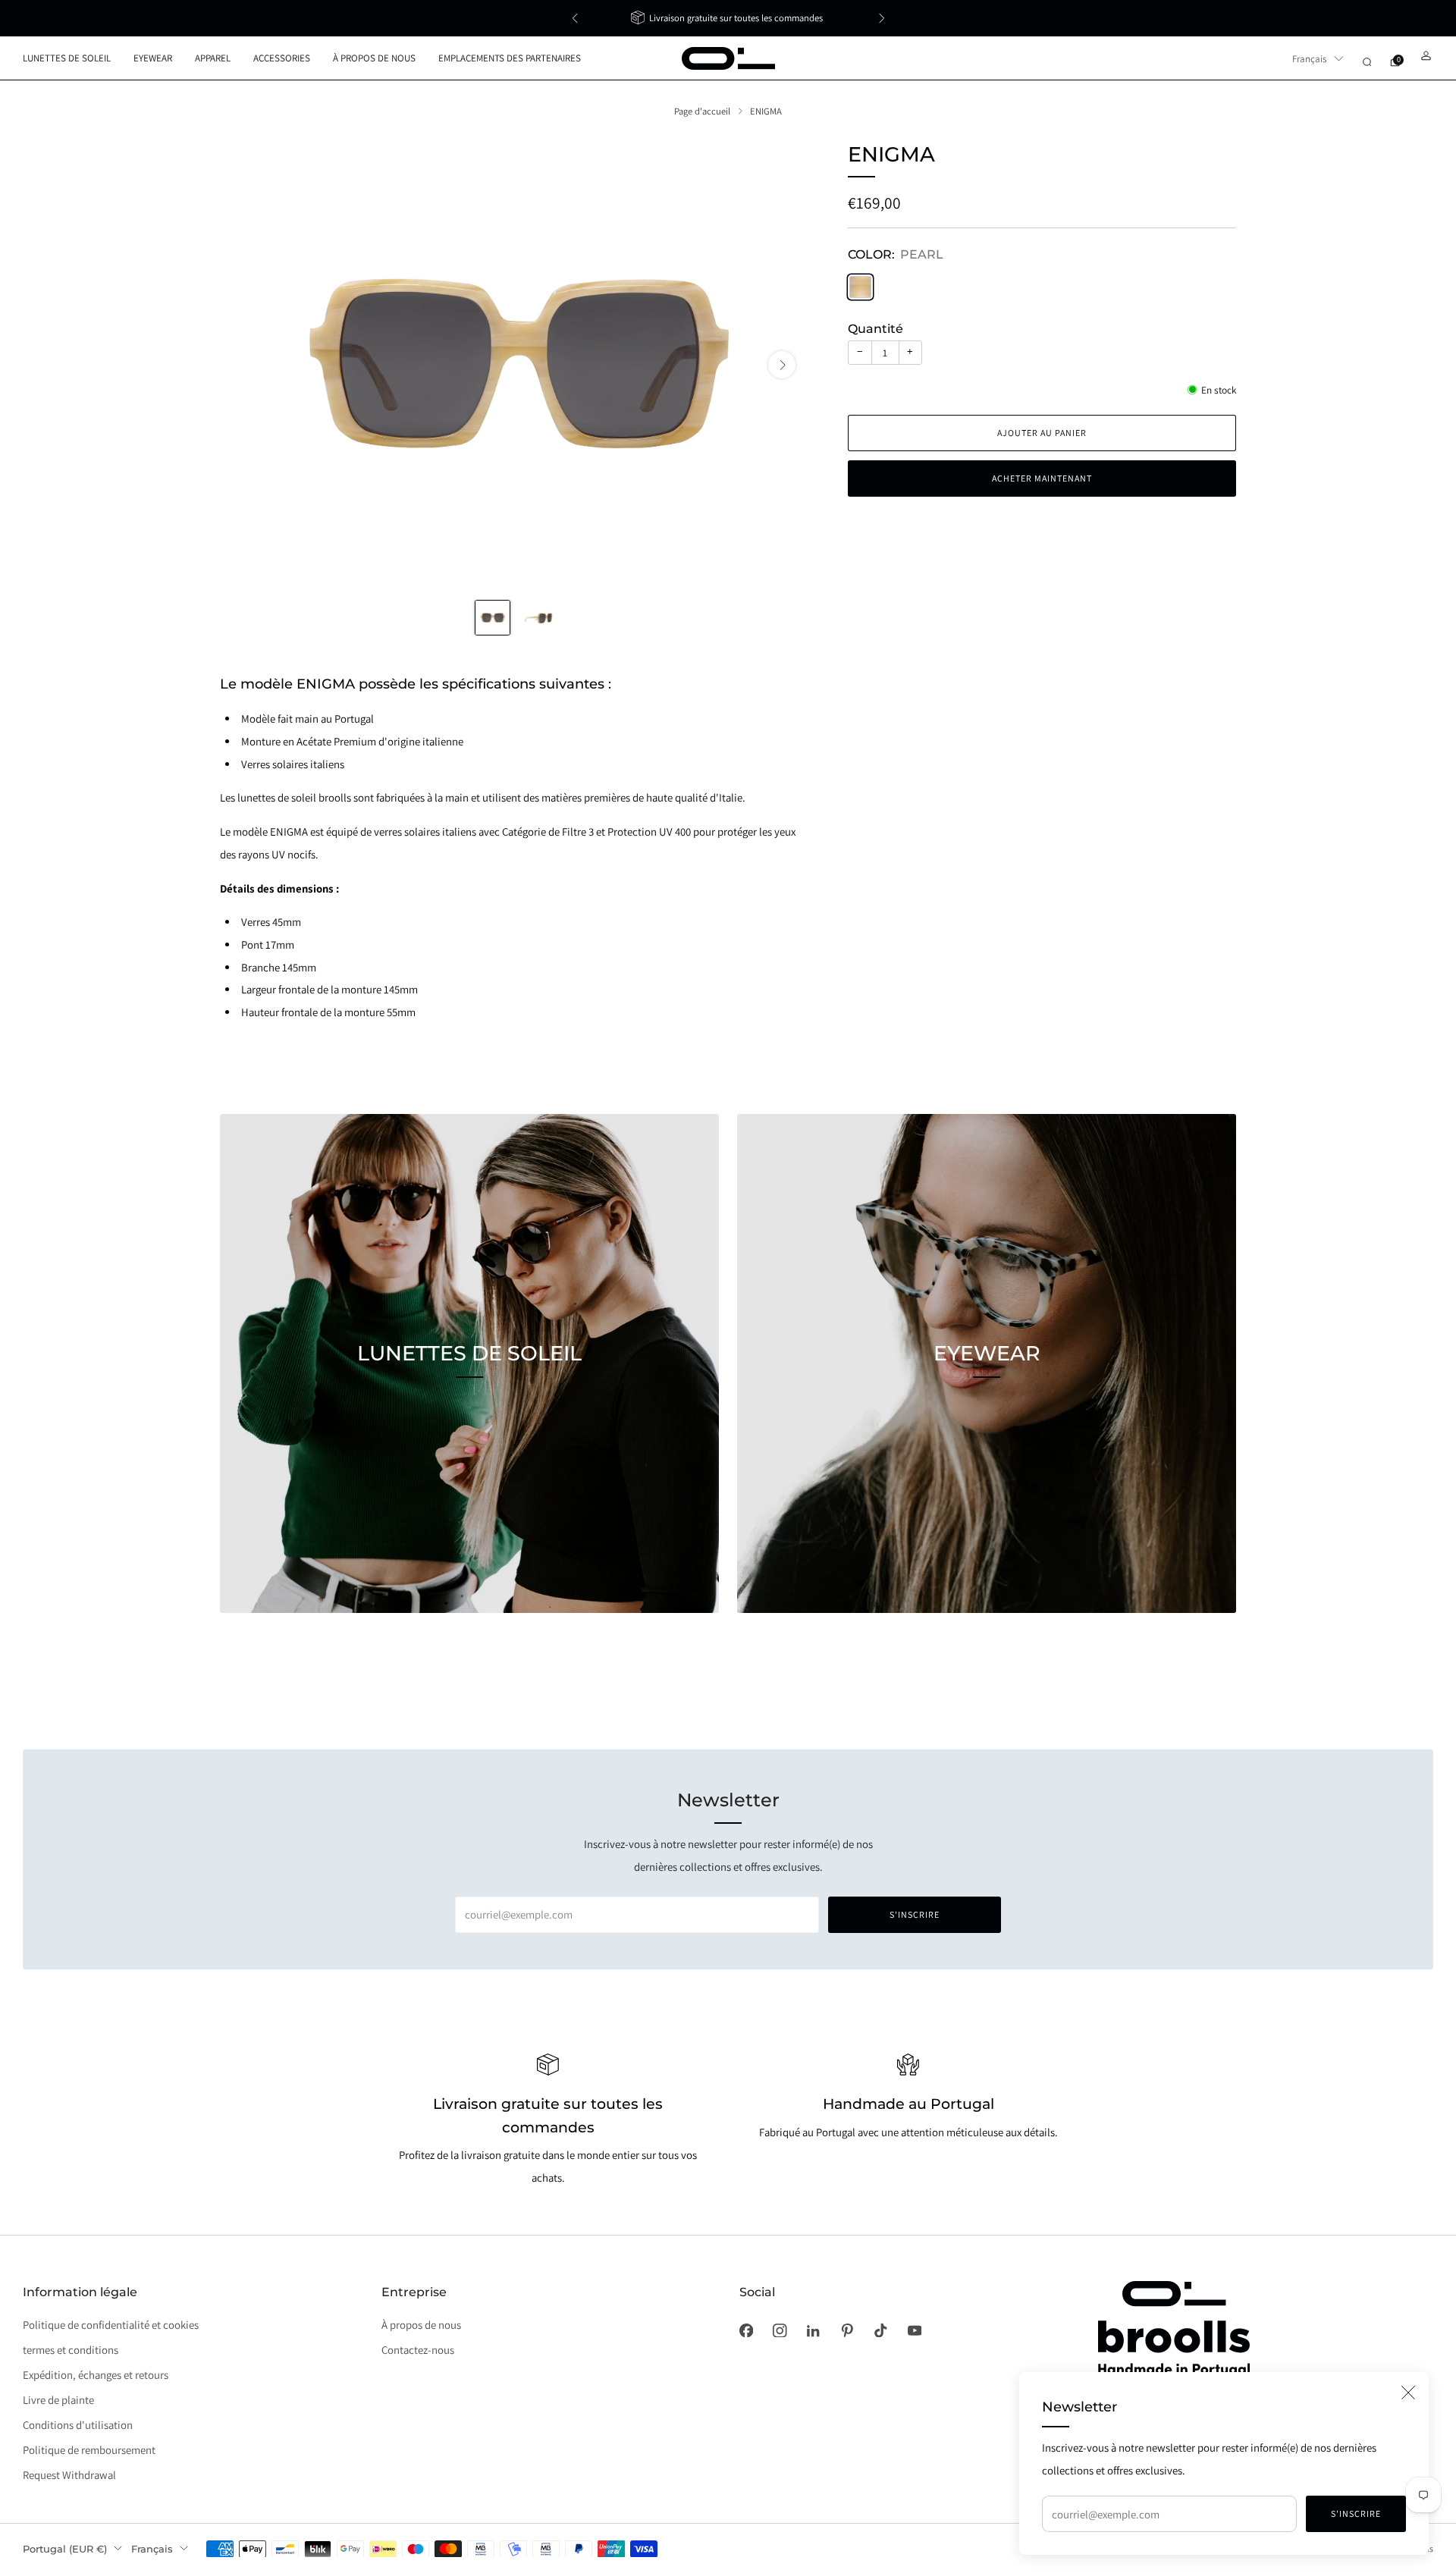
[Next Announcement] (882, 18)
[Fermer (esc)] (1408, 2393)
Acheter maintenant (1042, 478)
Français (1309, 59)
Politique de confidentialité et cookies (111, 2325)
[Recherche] (1367, 62)
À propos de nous (421, 2325)
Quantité (875, 329)
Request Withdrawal (69, 2475)
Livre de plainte (58, 2400)
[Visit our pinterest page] (847, 2330)
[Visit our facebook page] (746, 2330)
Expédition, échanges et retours (96, 2375)
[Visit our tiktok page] (880, 2330)
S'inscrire (1356, 2513)
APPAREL (213, 58)
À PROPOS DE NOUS (374, 58)
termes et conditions (71, 2350)
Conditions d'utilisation (78, 2425)
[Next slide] (782, 365)
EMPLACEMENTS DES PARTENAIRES (510, 58)
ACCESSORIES (282, 58)
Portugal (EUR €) (65, 2549)
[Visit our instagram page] (780, 2330)
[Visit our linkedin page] (813, 2330)
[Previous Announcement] (575, 18)
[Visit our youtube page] (915, 2330)
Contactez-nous (418, 2350)
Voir (469, 1424)
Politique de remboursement (89, 2450)
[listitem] (728, 18)
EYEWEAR (153, 58)
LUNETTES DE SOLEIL (67, 58)
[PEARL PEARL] (860, 287)
